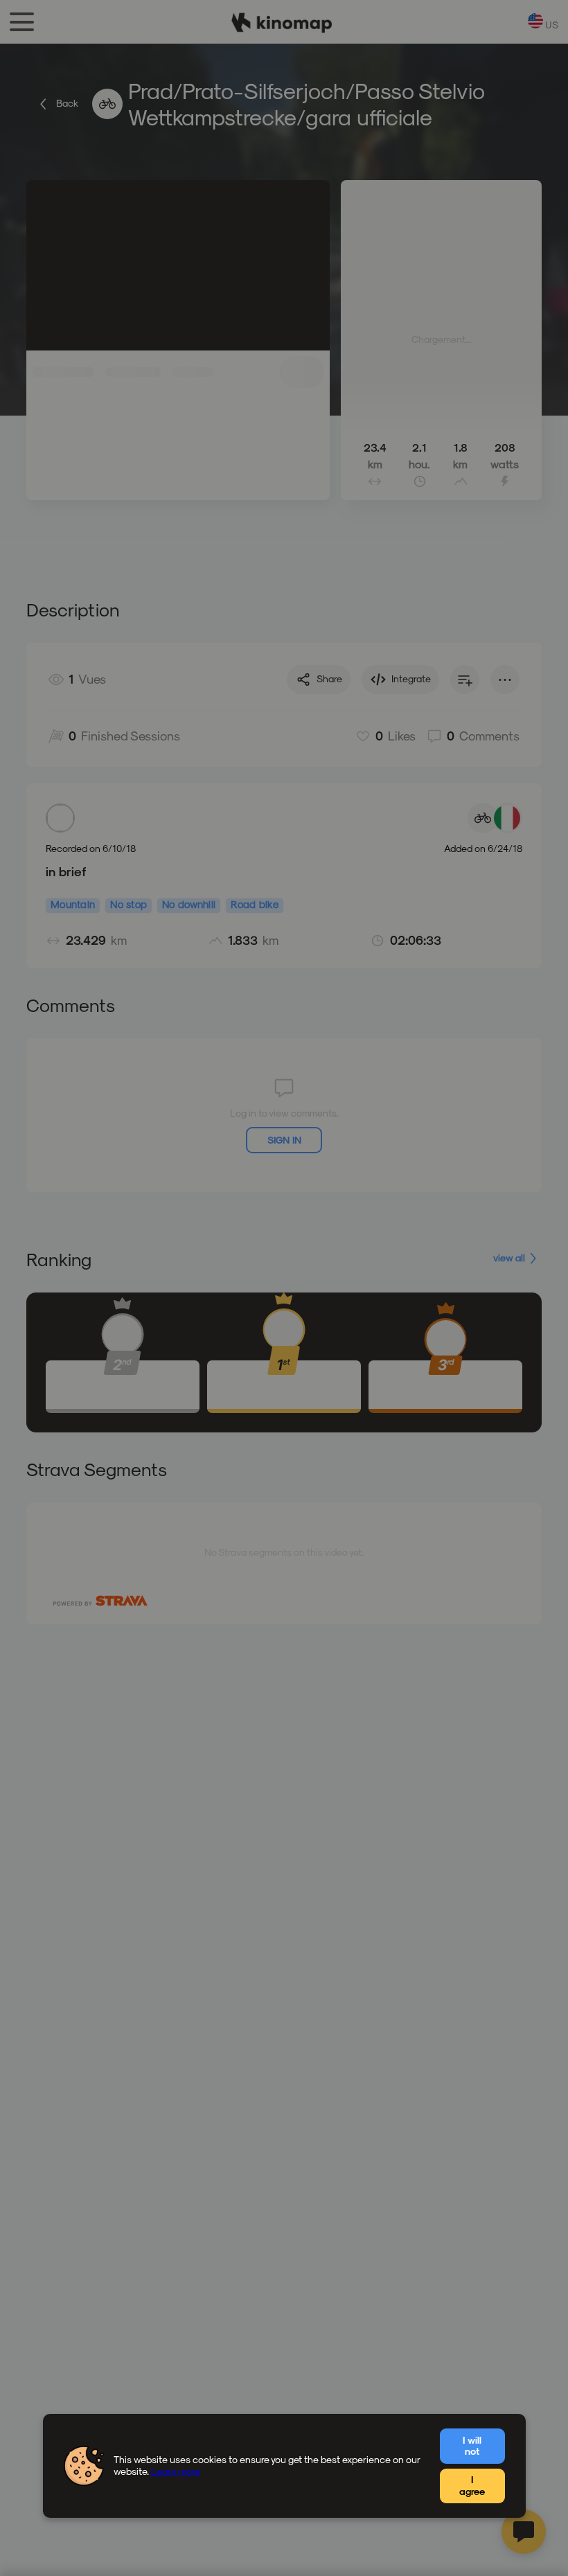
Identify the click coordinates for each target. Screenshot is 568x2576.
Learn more (176, 2471)
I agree (472, 2485)
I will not (472, 2446)
